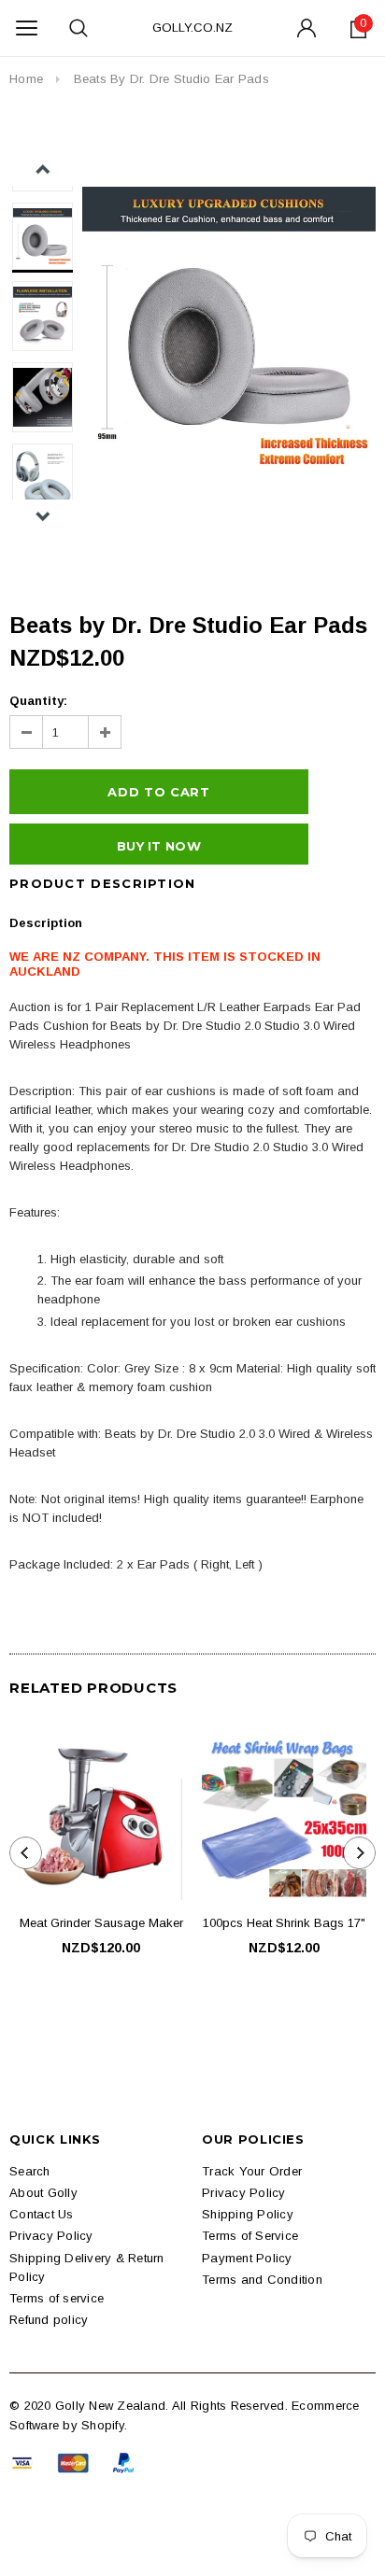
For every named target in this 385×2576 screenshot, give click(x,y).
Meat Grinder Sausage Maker (101, 1923)
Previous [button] (43, 169)
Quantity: (38, 701)
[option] (229, 326)
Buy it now (159, 846)
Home (26, 79)
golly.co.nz (192, 28)
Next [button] (43, 516)
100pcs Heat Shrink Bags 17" (284, 1923)
